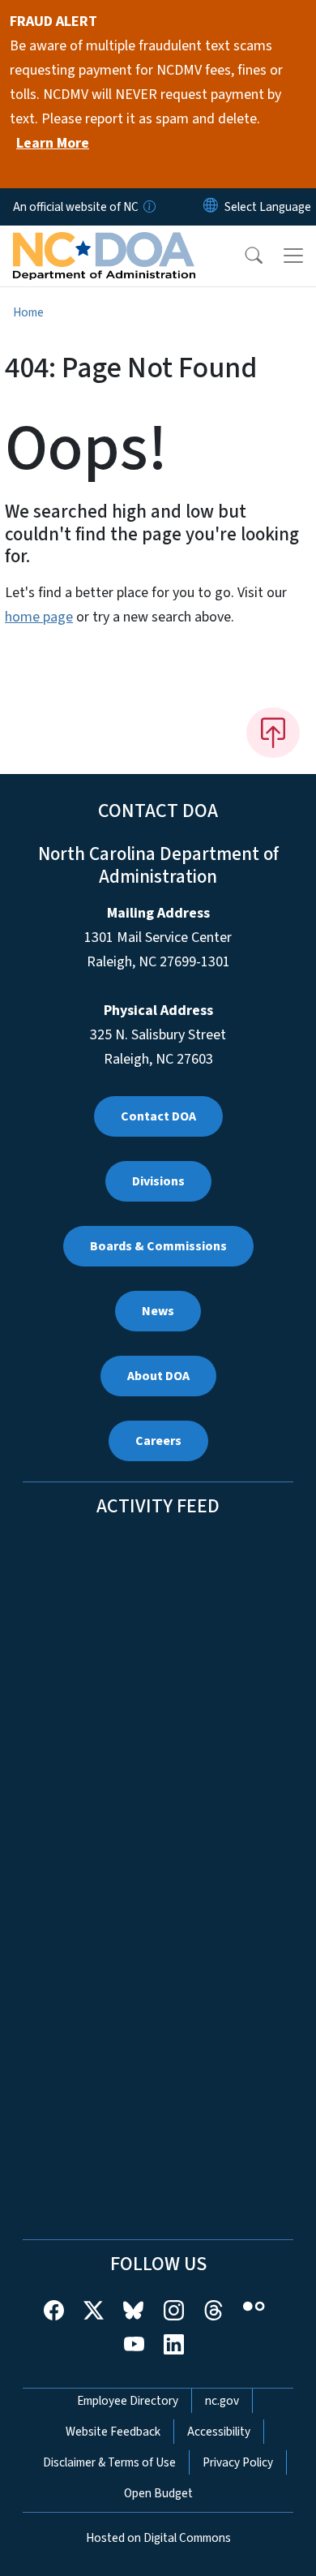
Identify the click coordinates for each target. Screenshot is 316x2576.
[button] (243, 256)
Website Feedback (113, 2432)
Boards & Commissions (158, 1246)
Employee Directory (128, 2401)
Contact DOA (158, 1116)
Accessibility (219, 2432)
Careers (158, 1441)
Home (28, 312)
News (158, 1311)
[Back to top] (273, 733)
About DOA (158, 1376)
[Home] (104, 244)
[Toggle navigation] (293, 256)
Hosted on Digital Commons (158, 2538)
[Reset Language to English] (211, 207)
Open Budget (158, 2493)
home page (39, 617)
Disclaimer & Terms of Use (109, 2462)
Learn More (53, 143)
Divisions (158, 1181)
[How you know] (148, 207)
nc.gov (222, 2401)
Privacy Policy (238, 2462)
